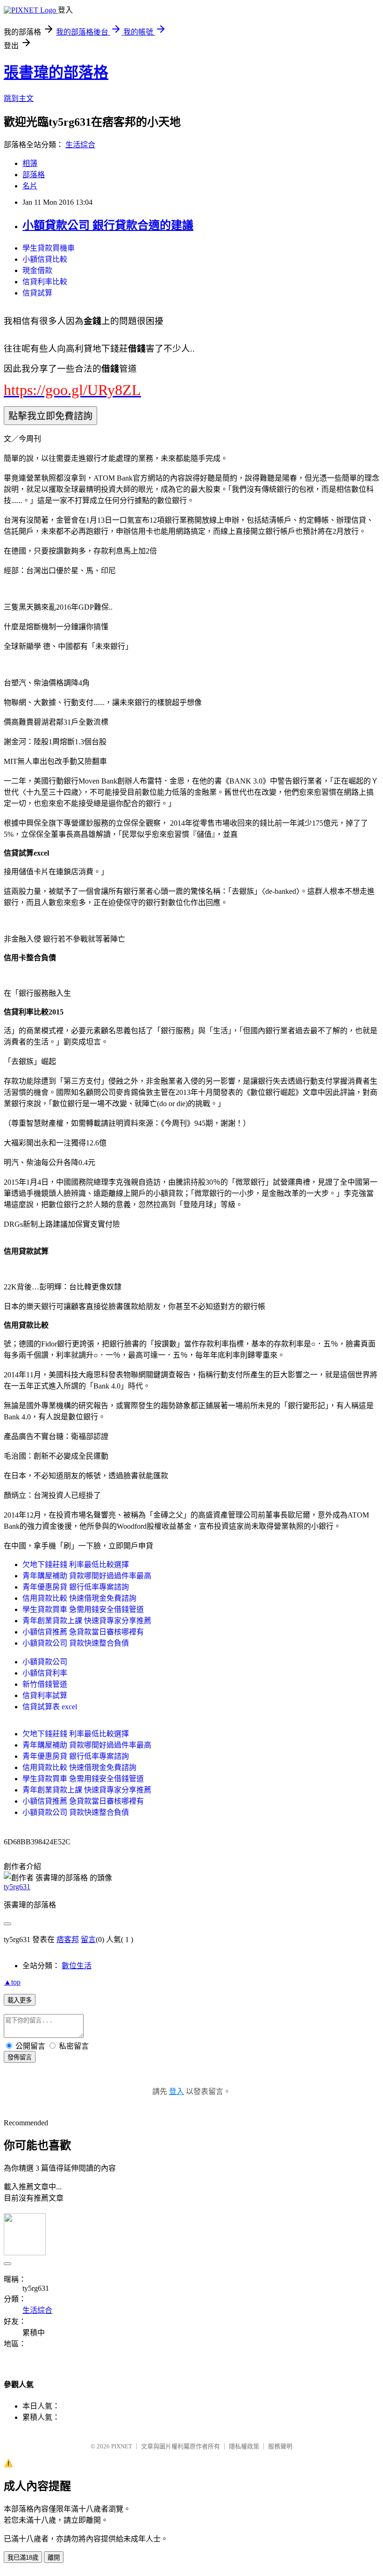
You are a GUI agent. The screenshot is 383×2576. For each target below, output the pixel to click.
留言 (88, 1939)
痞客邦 (68, 1939)
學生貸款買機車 (49, 248)
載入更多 (20, 2000)
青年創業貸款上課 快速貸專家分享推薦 (87, 1621)
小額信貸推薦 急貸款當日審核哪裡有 (83, 1632)
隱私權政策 (244, 2446)
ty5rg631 (17, 1887)
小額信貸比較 (45, 259)
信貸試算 (37, 293)
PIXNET (122, 2446)
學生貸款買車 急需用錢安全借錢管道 (83, 1609)
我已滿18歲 (23, 2558)
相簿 (30, 163)
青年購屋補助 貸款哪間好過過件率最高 (87, 1576)
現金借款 (37, 270)
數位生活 (77, 1966)
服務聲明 (280, 2446)
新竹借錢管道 (45, 1684)
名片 (30, 186)
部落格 (34, 175)
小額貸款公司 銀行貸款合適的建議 (108, 225)
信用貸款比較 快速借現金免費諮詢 (79, 1598)
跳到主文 (19, 98)
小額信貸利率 (45, 1673)
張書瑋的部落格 (56, 72)
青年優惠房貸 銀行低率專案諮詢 (76, 1587)
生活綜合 (80, 145)
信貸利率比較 (45, 282)
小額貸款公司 (45, 1662)
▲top (12, 1982)
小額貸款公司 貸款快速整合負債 (76, 1643)
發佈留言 (20, 2057)
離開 (54, 2558)
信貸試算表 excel (50, 1707)
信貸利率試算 (45, 1695)
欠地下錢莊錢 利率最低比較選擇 (76, 1565)
